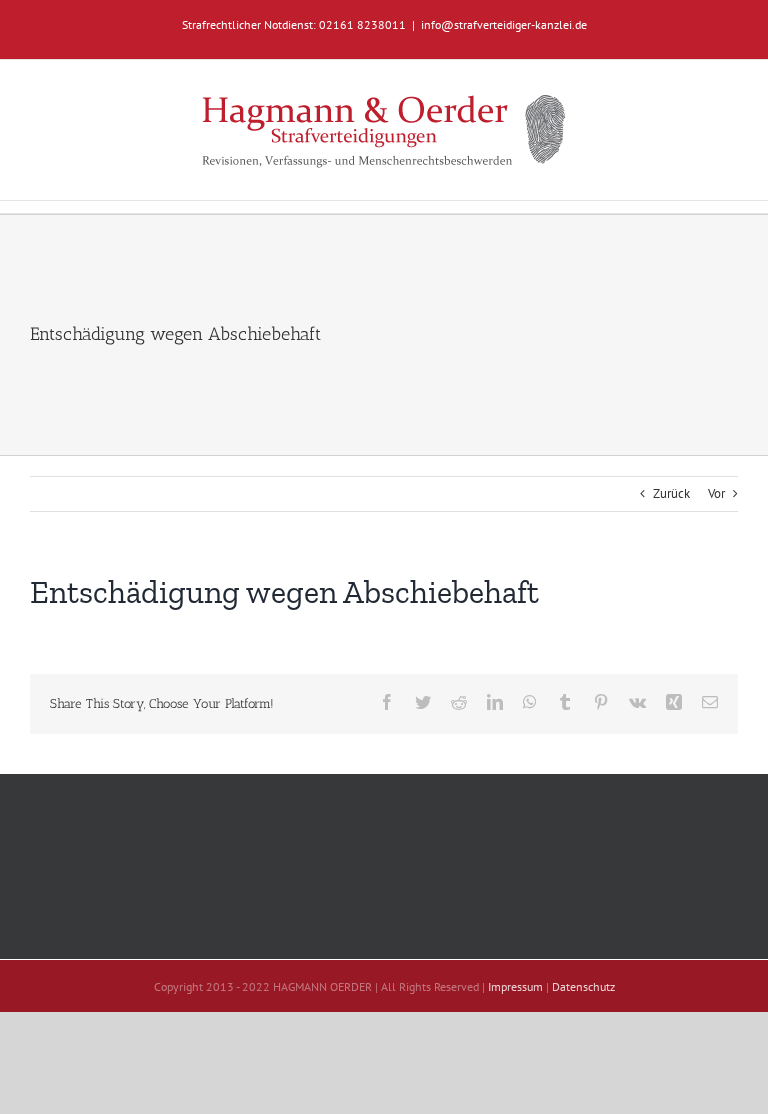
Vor (716, 493)
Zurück (671, 493)
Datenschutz (583, 986)
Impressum (515, 986)
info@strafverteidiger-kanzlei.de (504, 24)
